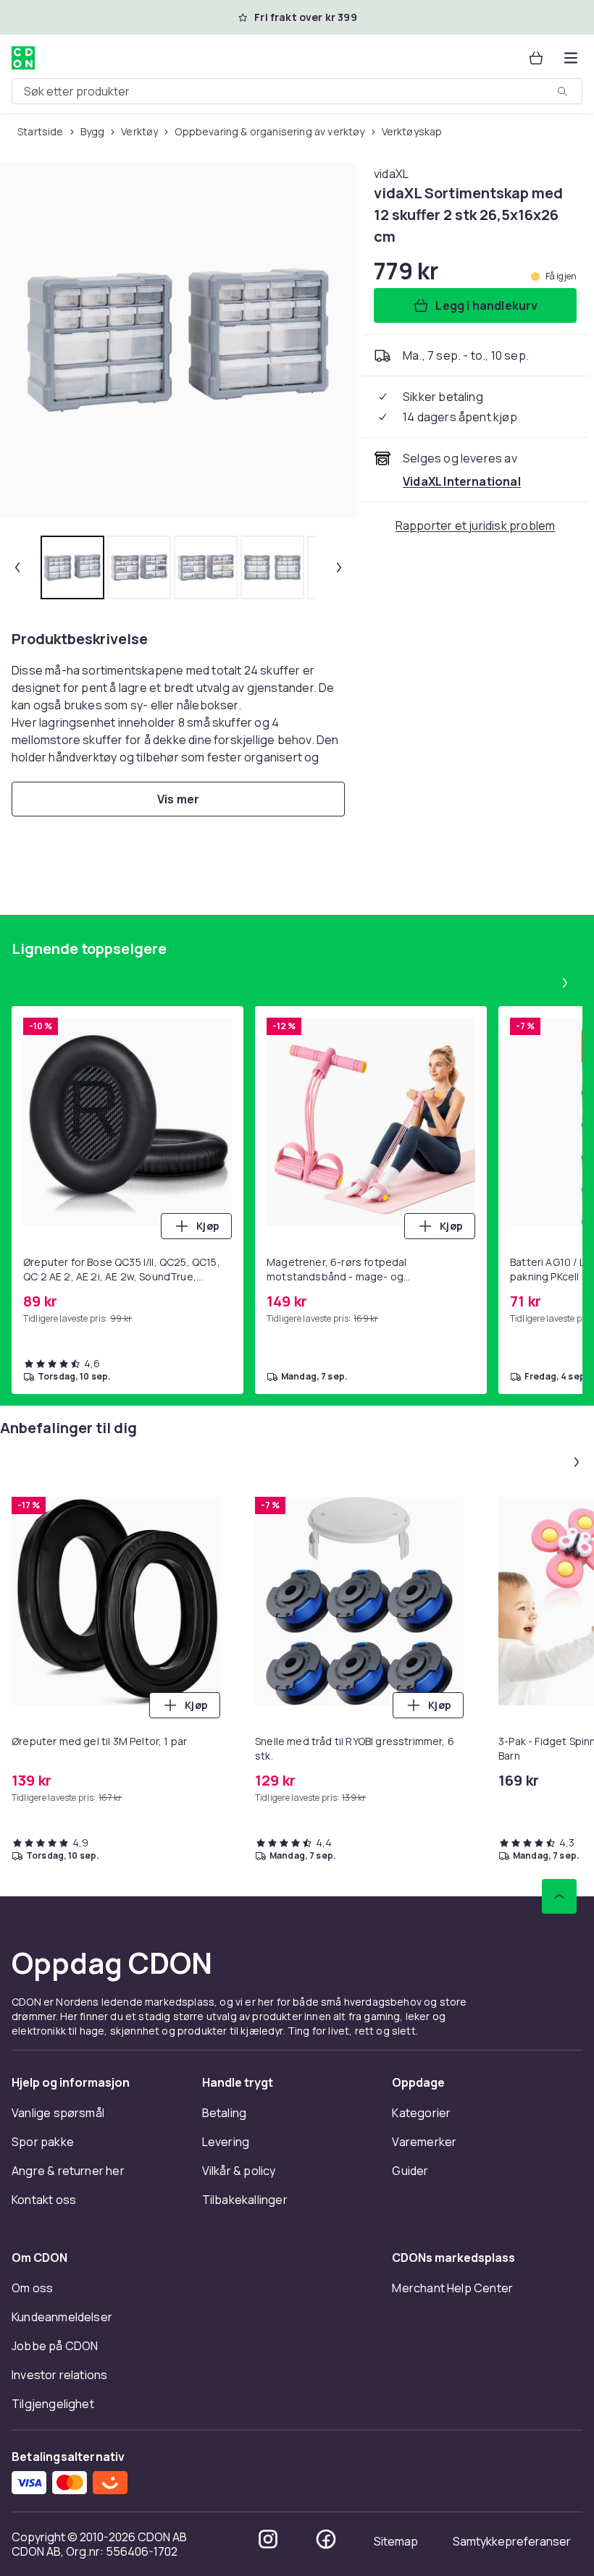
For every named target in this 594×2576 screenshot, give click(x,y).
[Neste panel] (565, 983)
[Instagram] (268, 2539)
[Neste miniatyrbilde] (339, 567)
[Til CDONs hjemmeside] (23, 58)
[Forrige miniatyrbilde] (17, 567)
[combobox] (297, 91)
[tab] (72, 567)
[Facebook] (326, 2539)
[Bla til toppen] (559, 1896)
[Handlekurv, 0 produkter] (536, 58)
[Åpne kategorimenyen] (571, 58)
